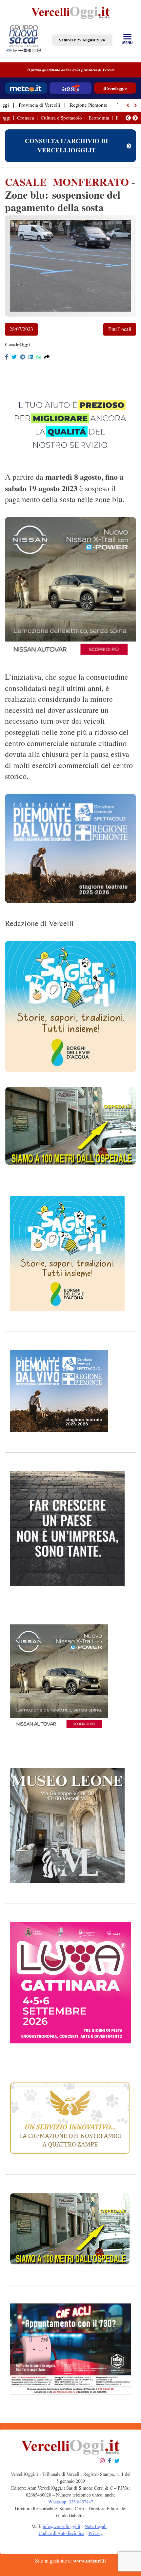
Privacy (96, 2533)
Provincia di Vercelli (39, 105)
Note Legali (96, 2527)
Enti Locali (120, 329)
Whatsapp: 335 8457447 (71, 2502)
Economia (99, 118)
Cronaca (26, 118)
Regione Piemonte (89, 105)
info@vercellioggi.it (61, 2527)
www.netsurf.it (90, 2561)
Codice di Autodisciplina (61, 2533)
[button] (128, 105)
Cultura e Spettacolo (61, 118)
